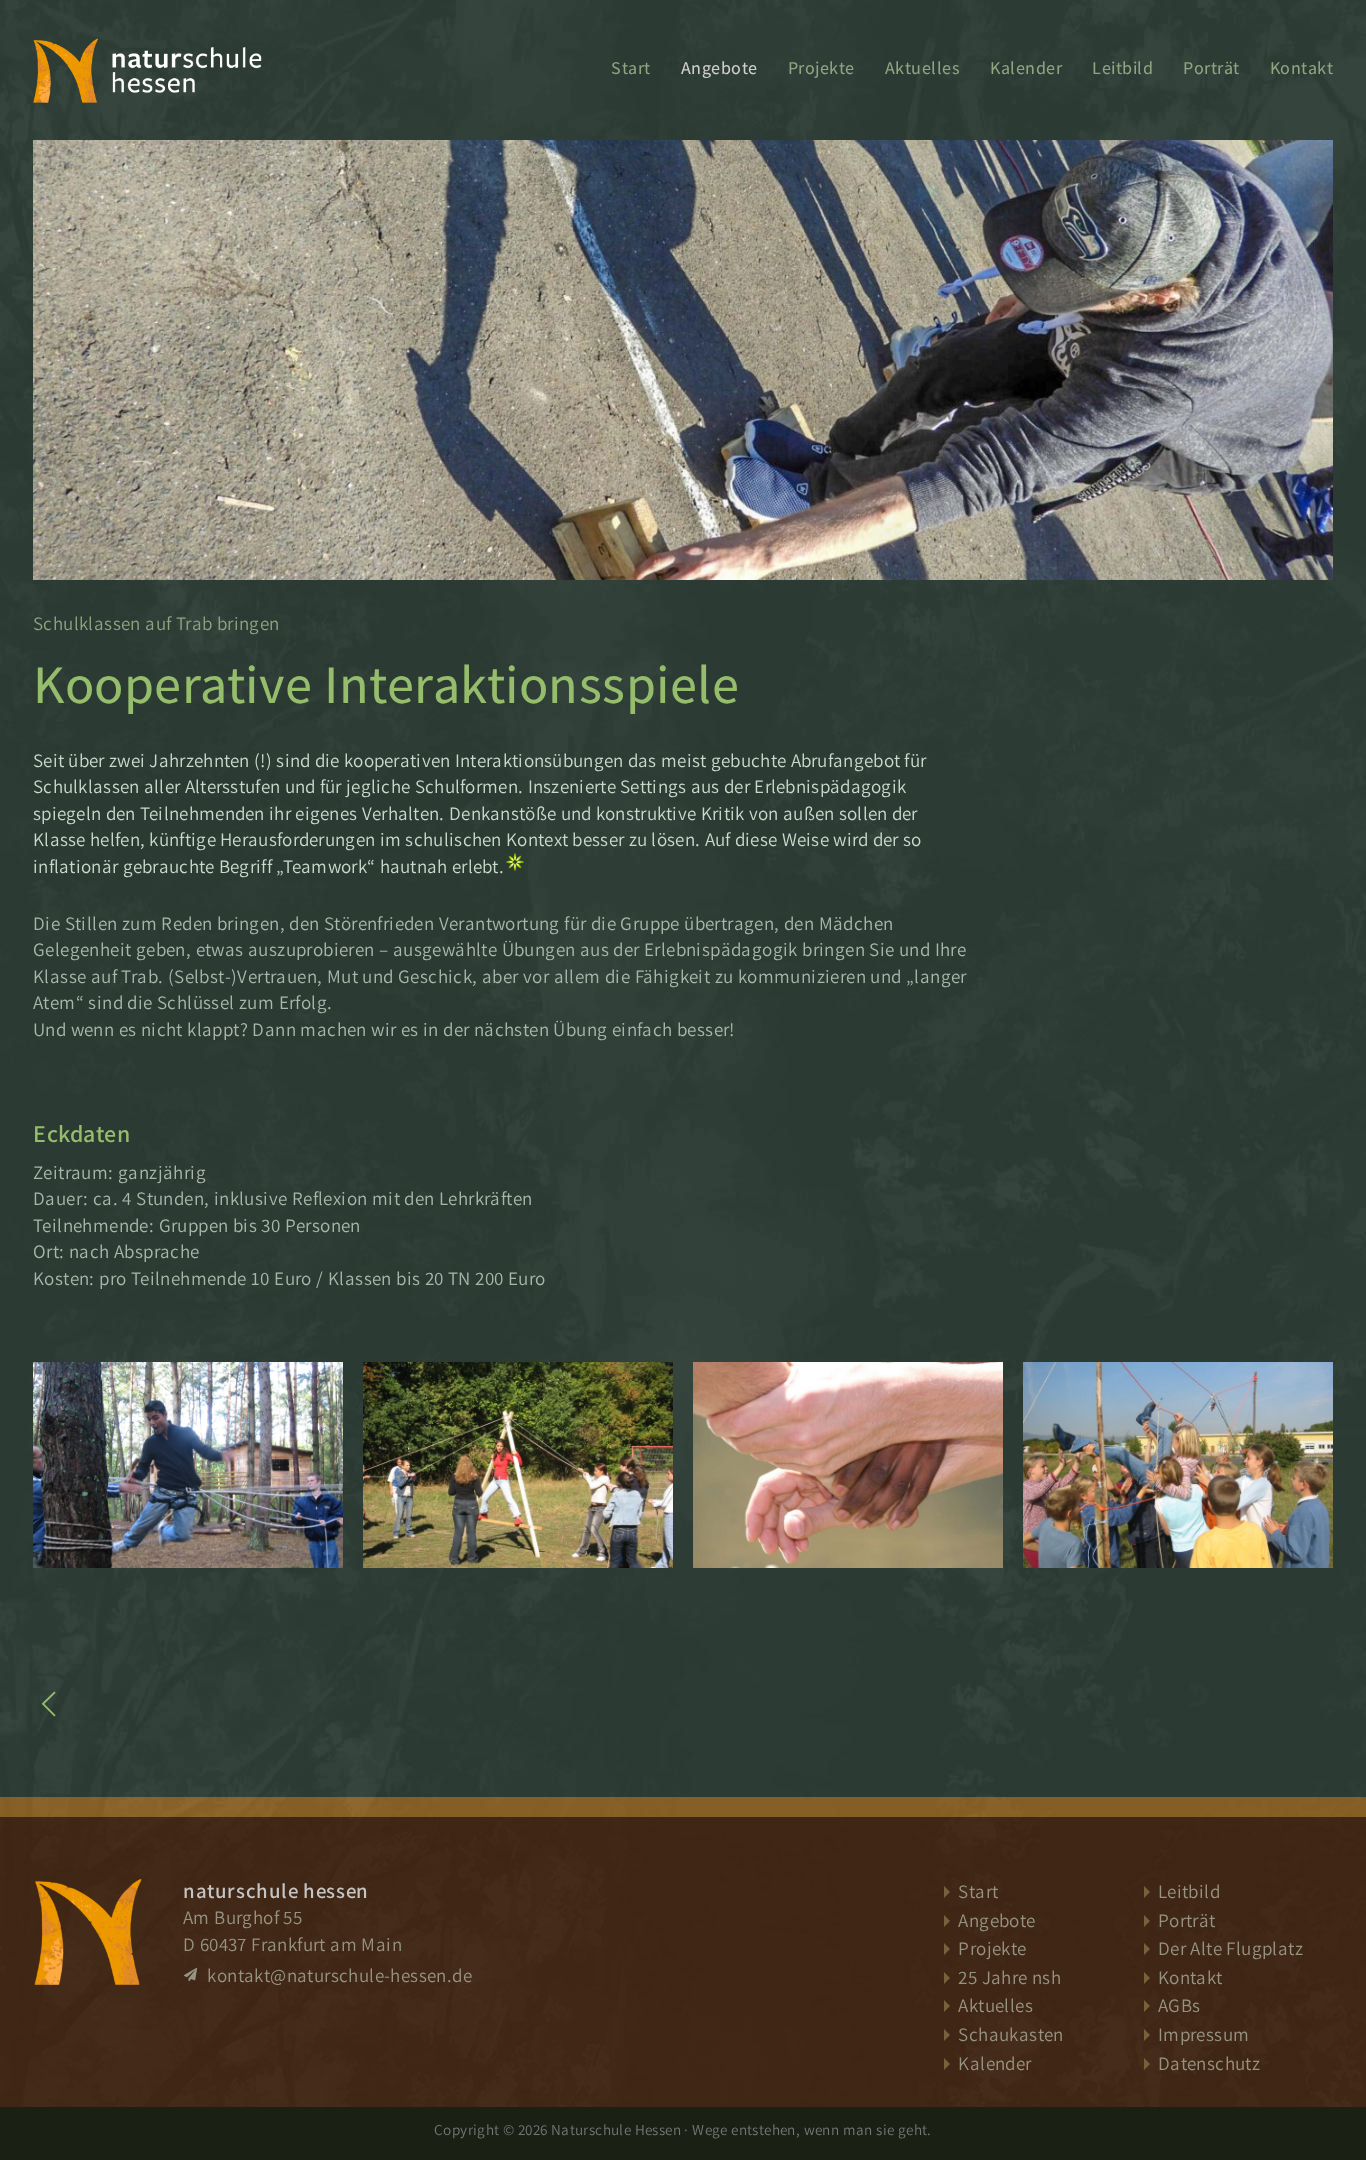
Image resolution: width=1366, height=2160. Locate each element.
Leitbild (1122, 67)
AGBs (1179, 2005)
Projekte (821, 67)
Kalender (1026, 67)
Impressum (1204, 2034)
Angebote (719, 67)
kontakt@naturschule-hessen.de (337, 1975)
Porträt (1211, 67)
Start (631, 67)
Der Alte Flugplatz (1230, 1948)
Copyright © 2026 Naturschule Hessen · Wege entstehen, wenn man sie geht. (683, 2129)
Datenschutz (1209, 2063)
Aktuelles (923, 67)
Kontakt (1302, 67)
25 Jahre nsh (1009, 1977)
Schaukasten (1010, 2034)
